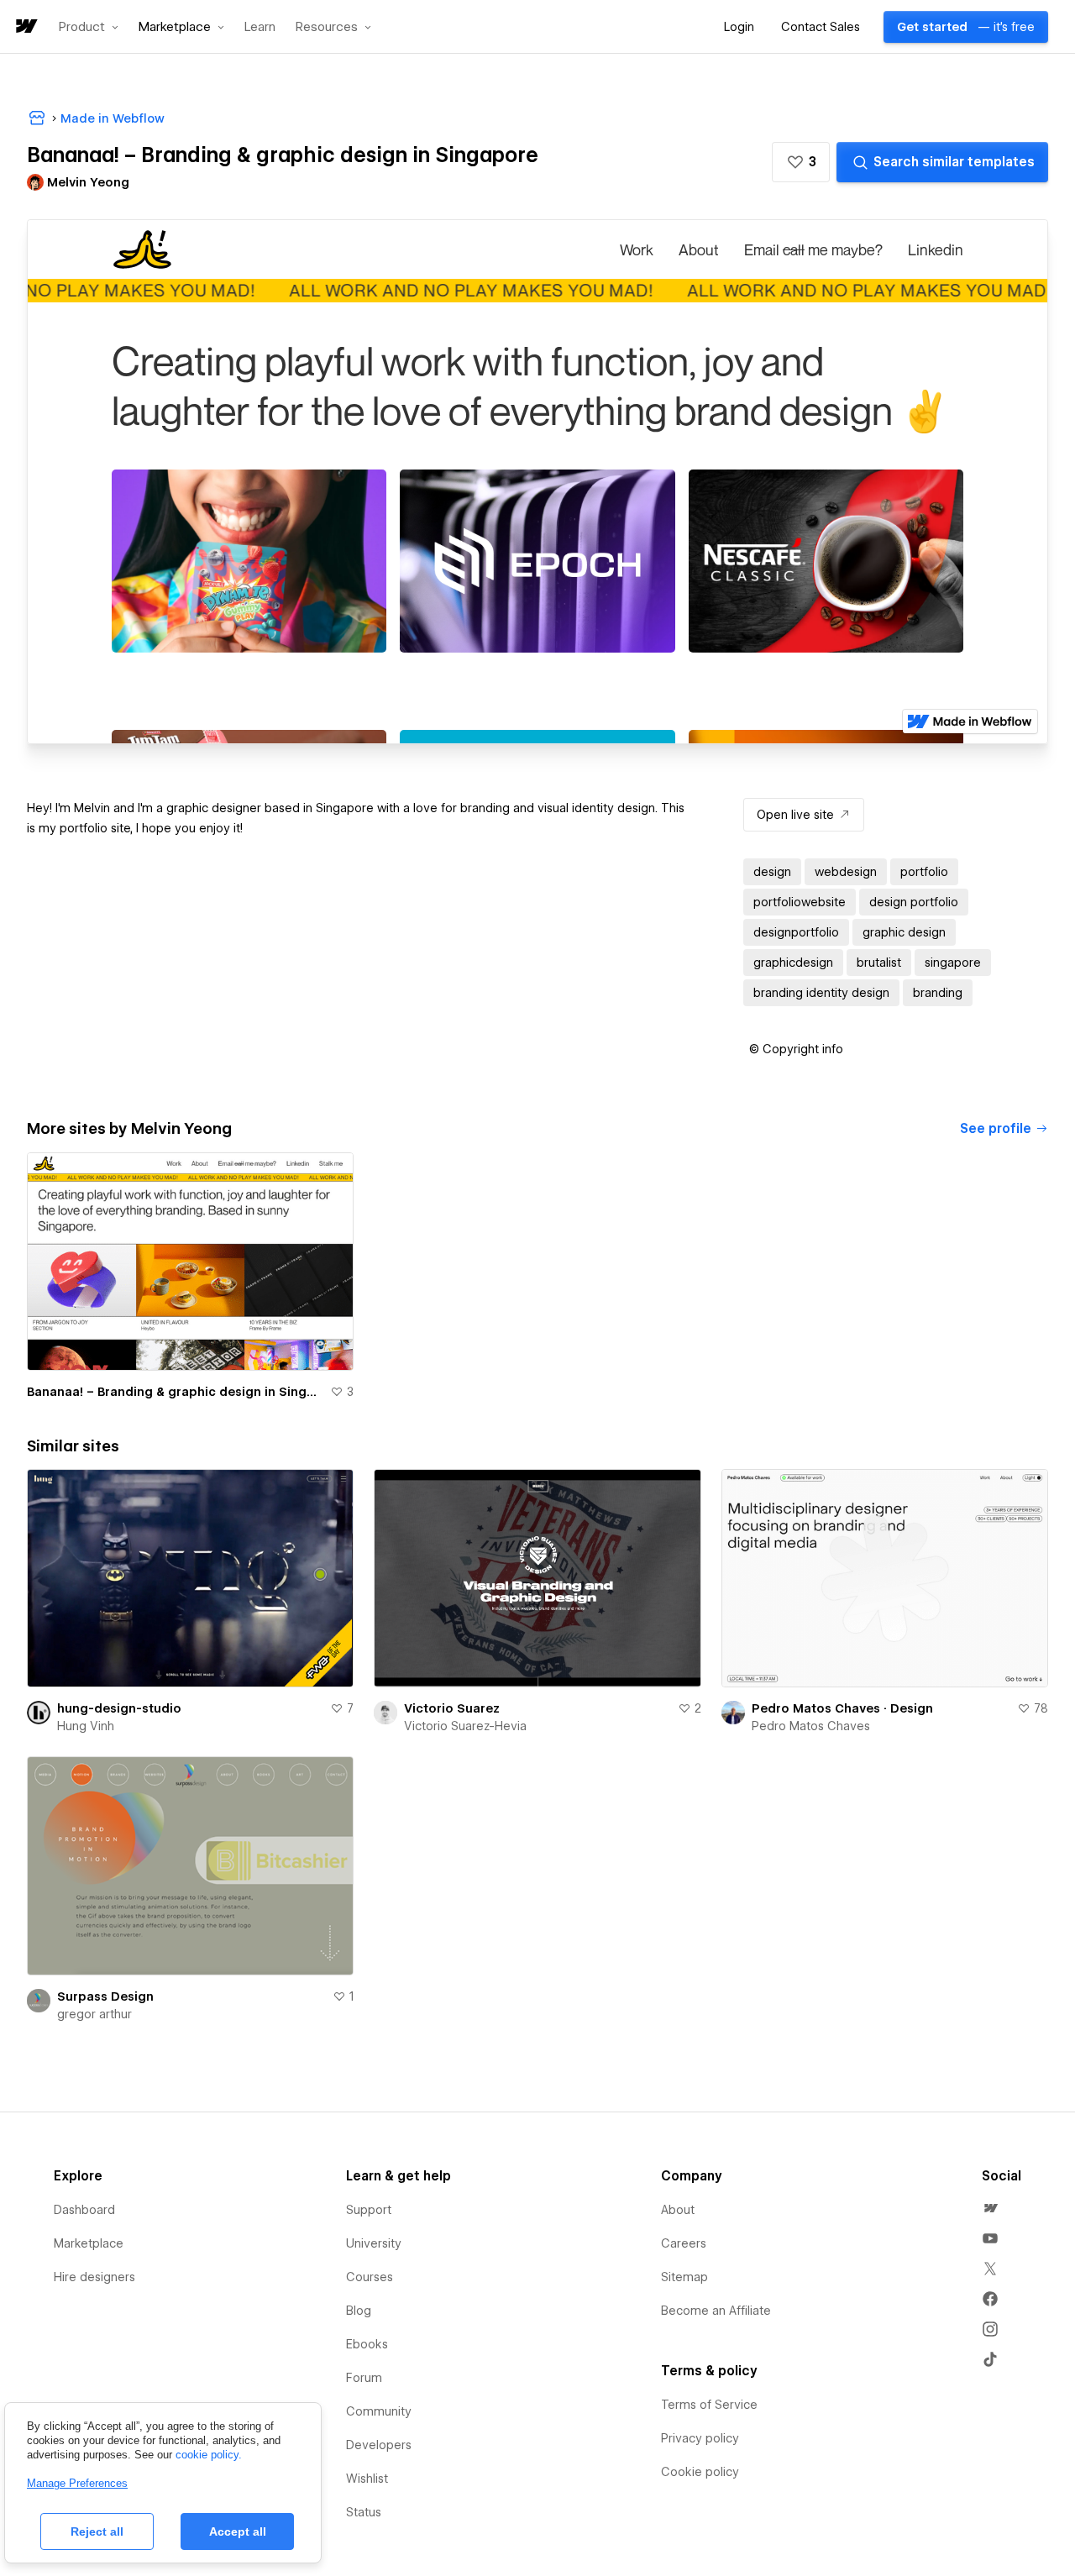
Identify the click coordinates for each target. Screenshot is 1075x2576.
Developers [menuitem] (379, 2445)
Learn (260, 27)
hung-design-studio (119, 1708)
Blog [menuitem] (359, 2311)
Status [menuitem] (364, 2512)
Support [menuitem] (369, 2210)
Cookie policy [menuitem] (700, 2472)
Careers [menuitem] (684, 2243)
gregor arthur (94, 2014)
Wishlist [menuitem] (367, 2479)
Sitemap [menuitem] (684, 2277)
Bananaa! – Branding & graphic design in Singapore (175, 1392)
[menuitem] (990, 2208)
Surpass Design (105, 1996)
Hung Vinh (86, 1726)
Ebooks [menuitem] (367, 2344)
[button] (89, 27)
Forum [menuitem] (364, 2378)
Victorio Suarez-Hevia (465, 1726)
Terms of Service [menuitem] (709, 2405)
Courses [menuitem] (370, 2277)
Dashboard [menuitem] (84, 2210)
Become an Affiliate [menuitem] (716, 2311)
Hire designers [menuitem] (94, 2277)
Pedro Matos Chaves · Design (842, 1708)
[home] (25, 27)
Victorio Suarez (452, 1708)
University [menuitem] (374, 2243)
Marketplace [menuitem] (89, 2243)
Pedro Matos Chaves (811, 1726)
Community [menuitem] (379, 2411)
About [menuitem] (678, 2210)
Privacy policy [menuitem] (700, 2438)
